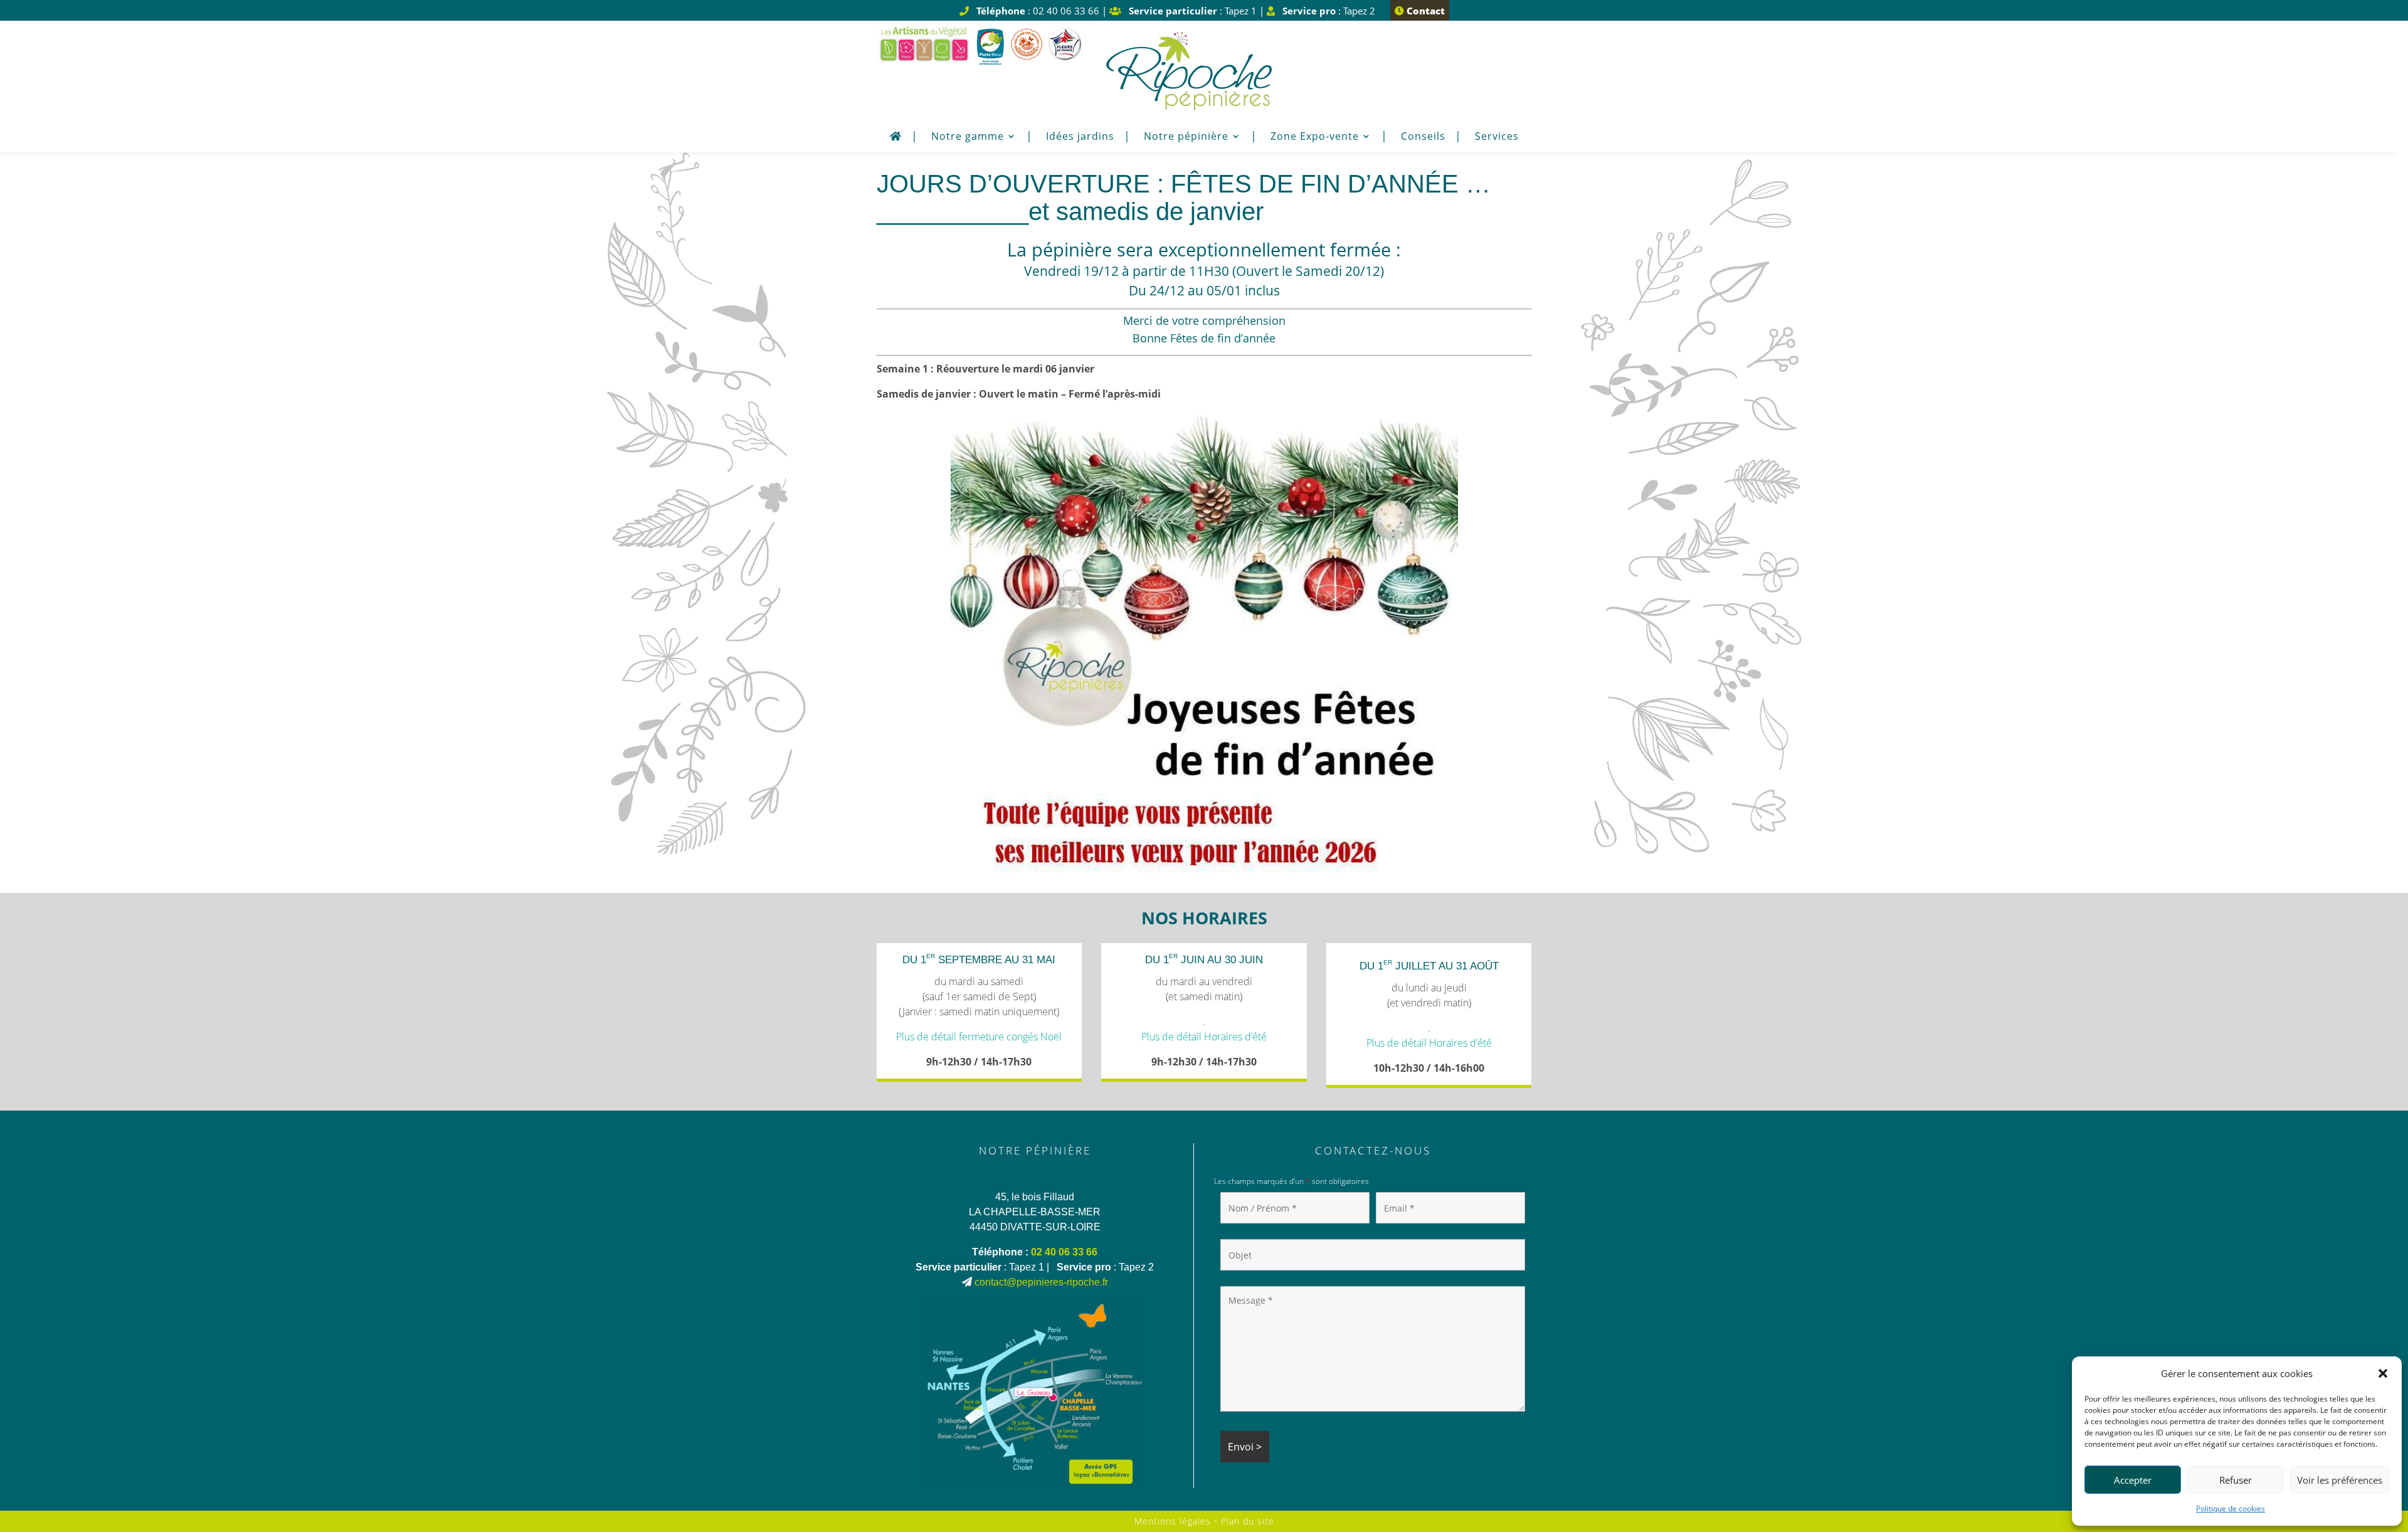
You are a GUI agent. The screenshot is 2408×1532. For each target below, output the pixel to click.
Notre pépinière (1186, 137)
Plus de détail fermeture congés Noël (979, 1037)
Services (1497, 137)
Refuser (2236, 1480)
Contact (1424, 11)
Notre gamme (968, 137)
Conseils (1423, 137)
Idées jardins (1080, 137)
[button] (2383, 1373)
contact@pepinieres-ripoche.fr (1041, 1282)
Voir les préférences (2340, 1480)
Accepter (2133, 1480)
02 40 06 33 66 (1064, 1252)
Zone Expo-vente (1315, 137)
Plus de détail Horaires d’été (1204, 1037)
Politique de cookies (2231, 1508)
